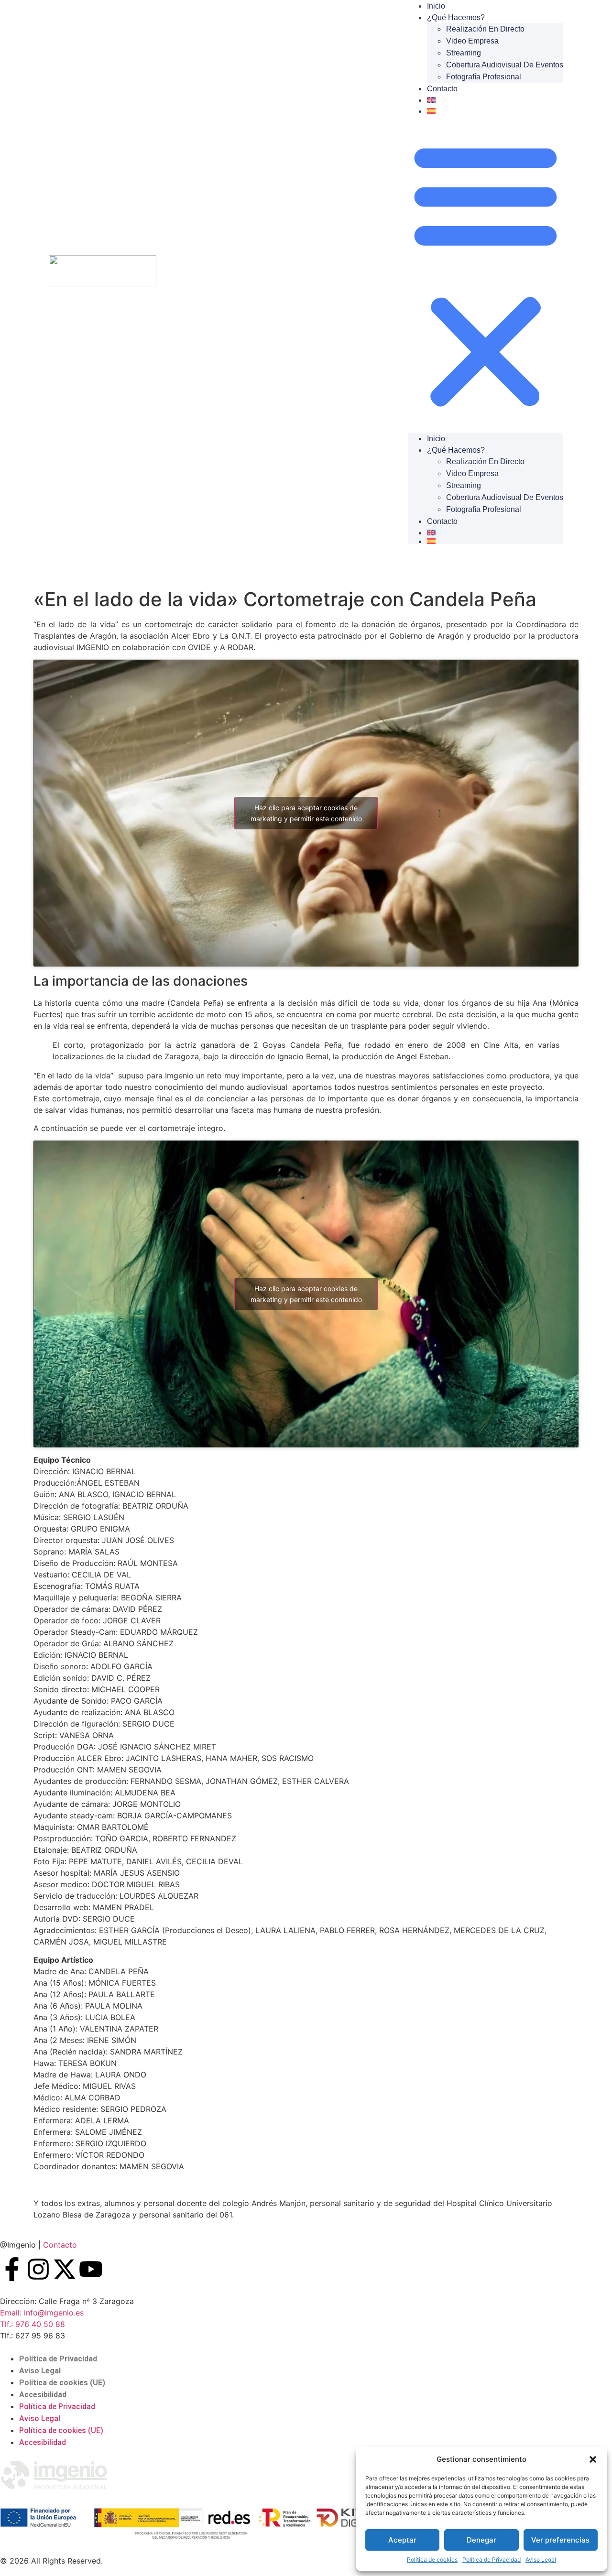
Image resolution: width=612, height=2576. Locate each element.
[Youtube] (91, 2269)
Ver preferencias (560, 2540)
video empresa (472, 41)
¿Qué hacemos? (456, 17)
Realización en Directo (485, 29)
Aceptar (402, 2540)
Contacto (442, 89)
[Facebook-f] (12, 2269)
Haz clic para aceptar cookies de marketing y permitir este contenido (306, 813)
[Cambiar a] (495, 100)
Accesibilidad (43, 2395)
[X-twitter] (65, 2269)
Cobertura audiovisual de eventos (505, 65)
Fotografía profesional (484, 77)
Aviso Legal (541, 2560)
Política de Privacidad (492, 2560)
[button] (593, 2459)
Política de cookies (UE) (62, 2383)
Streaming (464, 53)
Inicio (436, 439)
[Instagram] (38, 2269)
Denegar (481, 2540)
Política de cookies (432, 2560)
